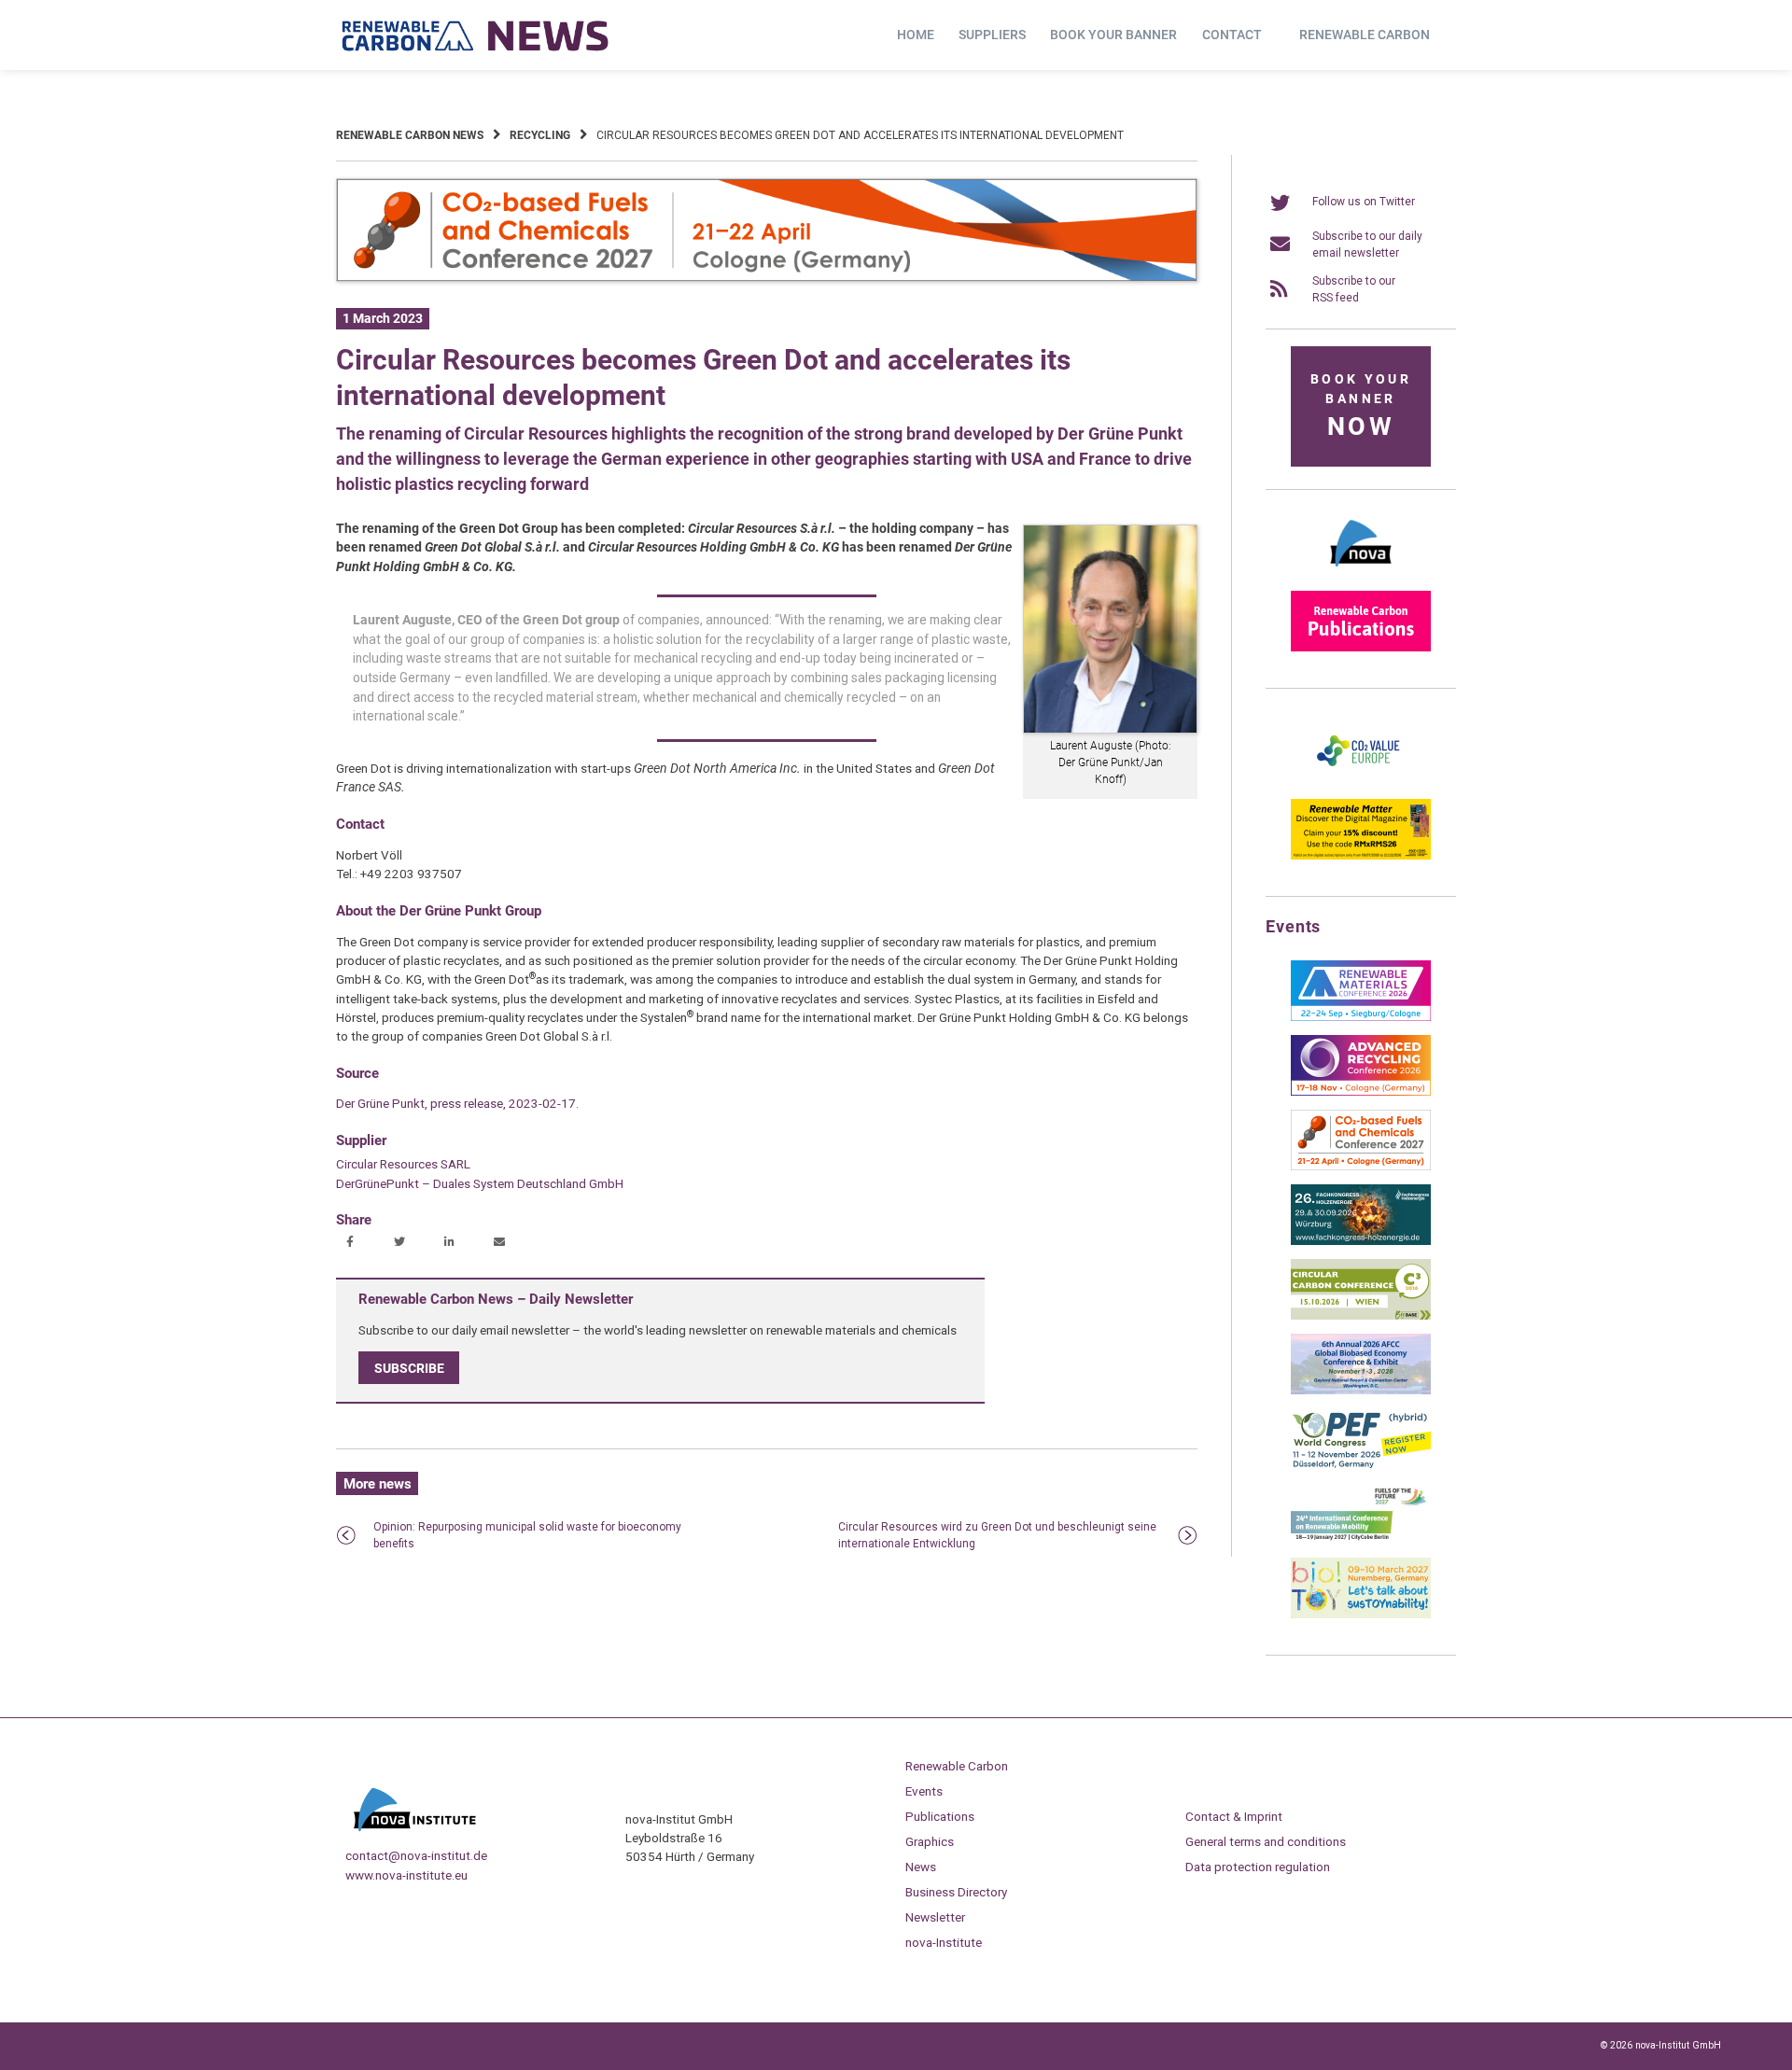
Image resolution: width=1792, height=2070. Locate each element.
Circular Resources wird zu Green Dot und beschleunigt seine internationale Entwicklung (997, 1535)
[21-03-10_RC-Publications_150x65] (1361, 648)
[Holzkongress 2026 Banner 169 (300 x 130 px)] (1361, 1241)
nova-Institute (944, 1942)
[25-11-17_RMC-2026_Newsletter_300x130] (1361, 1017)
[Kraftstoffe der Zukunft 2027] (1361, 1540)
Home (916, 35)
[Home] (476, 35)
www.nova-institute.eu (406, 1875)
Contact (1232, 35)
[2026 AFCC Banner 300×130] (1361, 1391)
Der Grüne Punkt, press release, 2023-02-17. (457, 1103)
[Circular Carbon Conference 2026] (1361, 1316)
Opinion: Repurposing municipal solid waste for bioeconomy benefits (527, 1535)
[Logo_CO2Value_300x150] (1361, 781)
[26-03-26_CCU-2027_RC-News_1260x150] (767, 278)
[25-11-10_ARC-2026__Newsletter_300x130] (1361, 1092)
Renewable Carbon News (410, 135)
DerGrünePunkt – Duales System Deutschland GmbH (480, 1183)
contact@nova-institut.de (416, 1855)
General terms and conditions (1266, 1841)
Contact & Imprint (1234, 1816)
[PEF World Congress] (1361, 1465)
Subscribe (409, 1368)
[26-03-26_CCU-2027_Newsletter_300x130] (1361, 1167)
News (921, 1867)
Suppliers (992, 35)
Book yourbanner (1361, 406)
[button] (352, 1243)
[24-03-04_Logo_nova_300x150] (1361, 573)
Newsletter (935, 1917)
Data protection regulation (1258, 1867)
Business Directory (956, 1892)
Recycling (540, 135)
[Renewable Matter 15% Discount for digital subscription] (1361, 856)
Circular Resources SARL (403, 1164)
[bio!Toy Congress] (1361, 1615)
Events (924, 1791)
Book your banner (1113, 35)
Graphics (930, 1841)
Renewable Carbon (1365, 35)
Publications (940, 1816)
